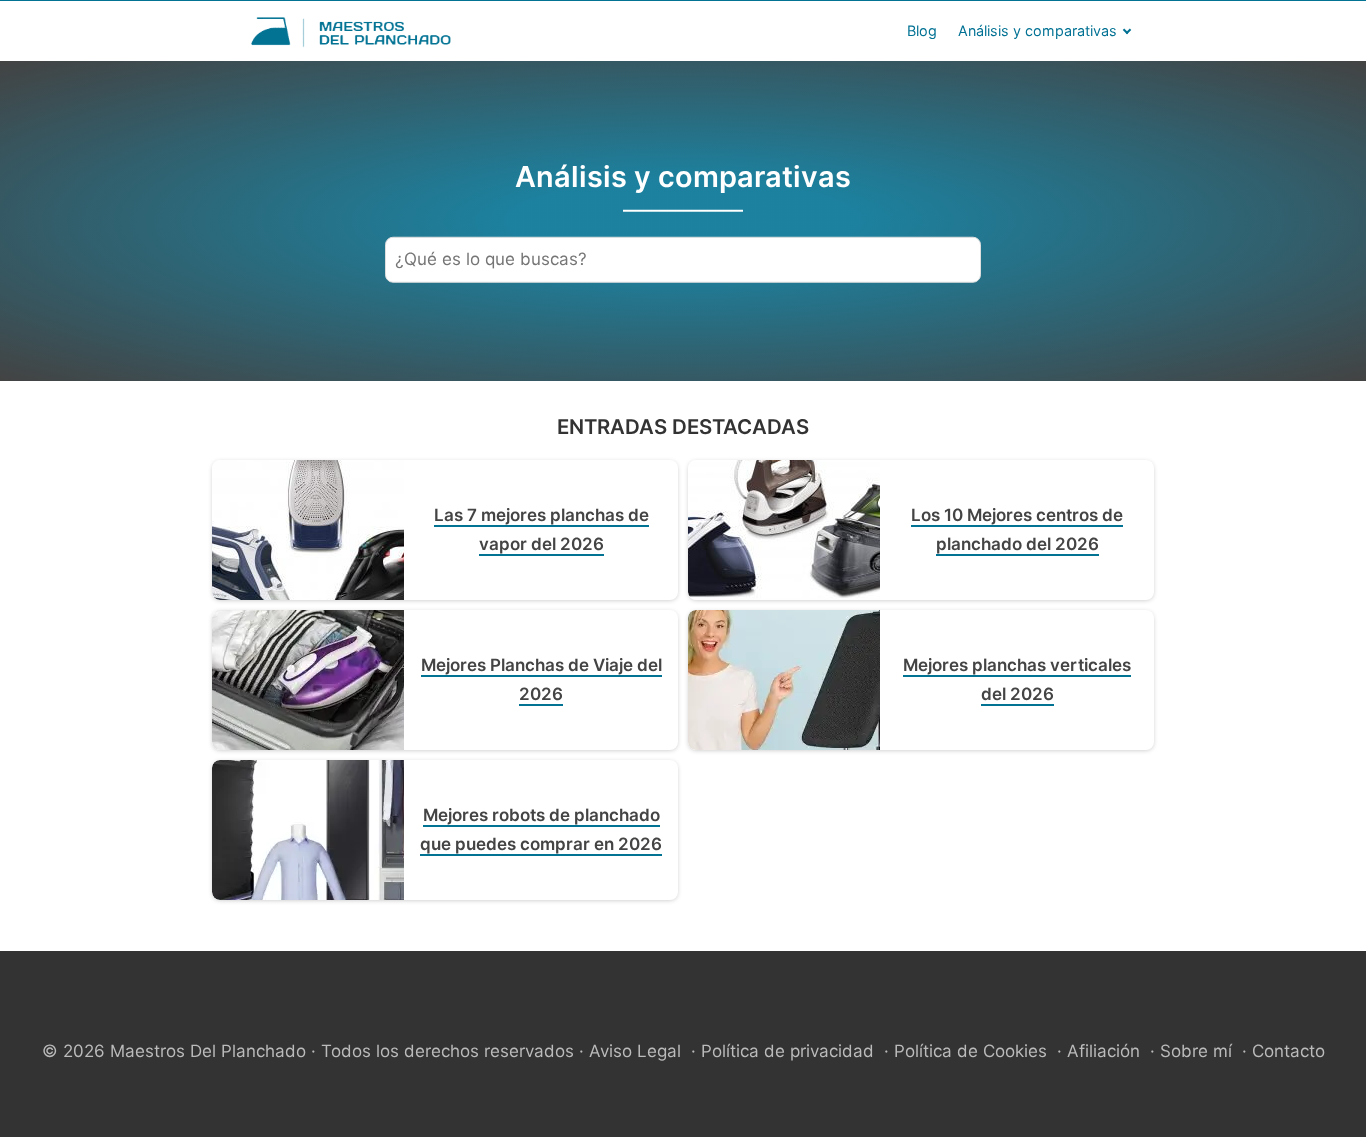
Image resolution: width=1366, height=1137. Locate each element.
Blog (922, 30)
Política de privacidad (787, 1051)
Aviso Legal (635, 1051)
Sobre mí (1196, 1051)
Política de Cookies (970, 1051)
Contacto (1288, 1051)
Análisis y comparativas (1037, 30)
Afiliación (1103, 1051)
